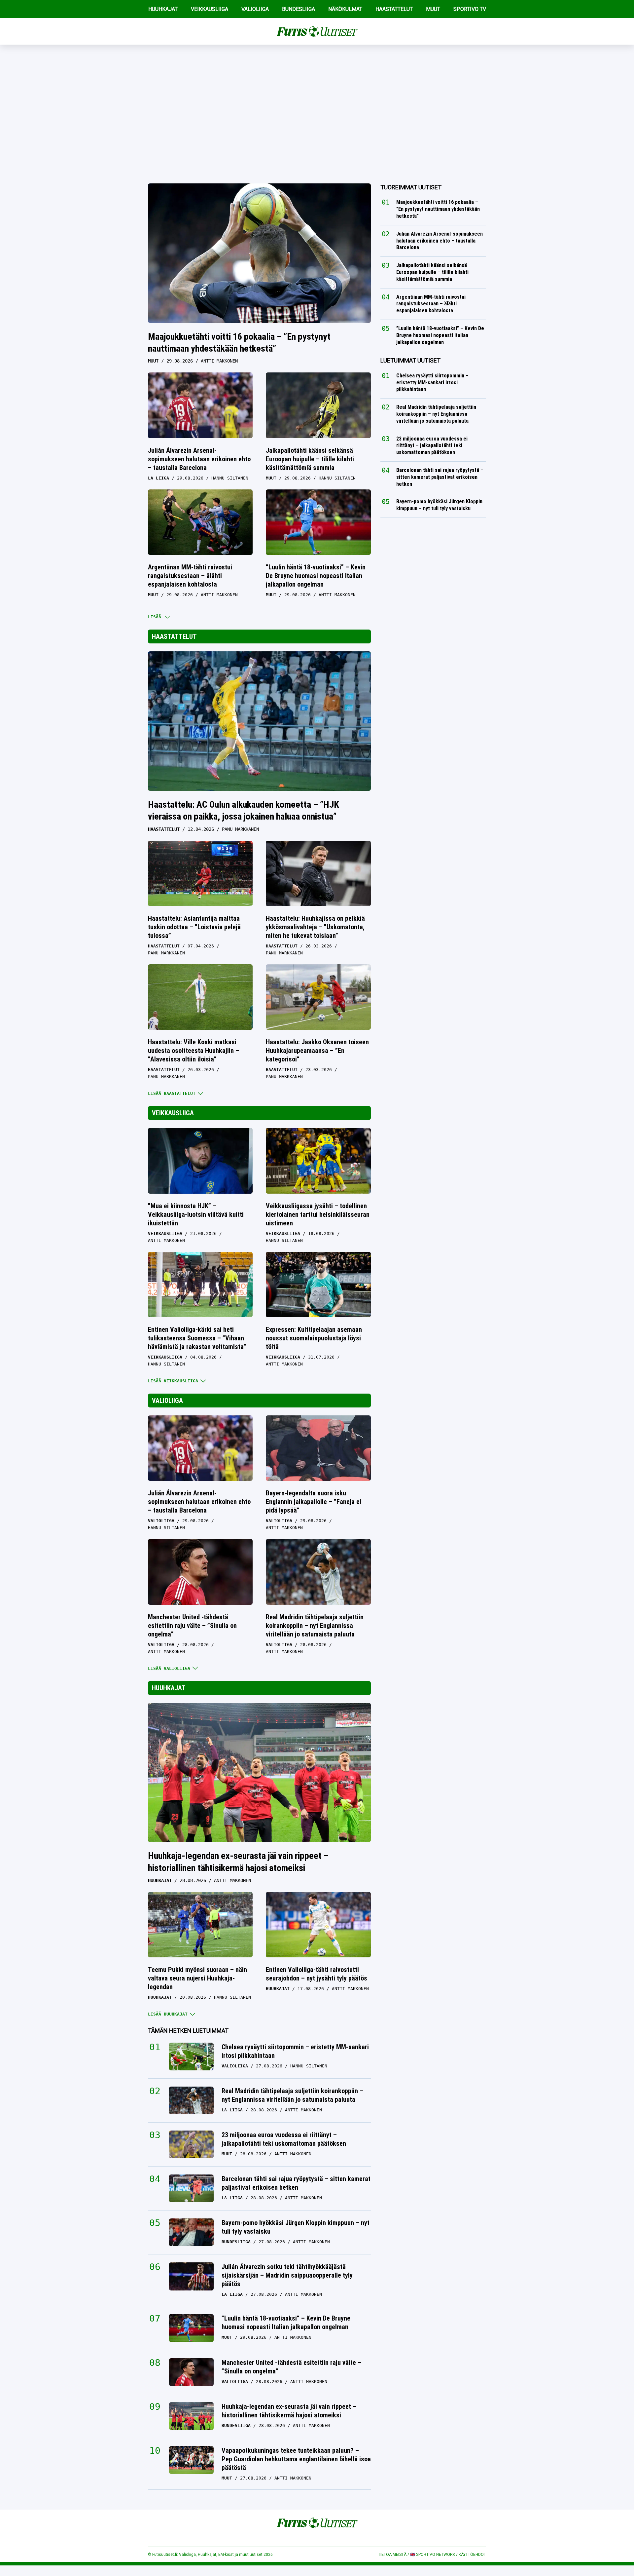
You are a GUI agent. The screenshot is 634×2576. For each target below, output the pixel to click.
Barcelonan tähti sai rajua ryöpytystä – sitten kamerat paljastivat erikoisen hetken (296, 2183)
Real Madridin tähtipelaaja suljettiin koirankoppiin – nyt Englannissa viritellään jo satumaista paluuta (315, 1626)
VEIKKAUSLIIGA (210, 9)
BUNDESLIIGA (299, 9)
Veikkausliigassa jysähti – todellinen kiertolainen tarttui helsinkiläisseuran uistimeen (318, 1214)
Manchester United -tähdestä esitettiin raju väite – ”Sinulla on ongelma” (192, 1626)
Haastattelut (174, 636)
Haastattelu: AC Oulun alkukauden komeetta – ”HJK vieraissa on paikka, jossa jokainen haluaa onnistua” (244, 810)
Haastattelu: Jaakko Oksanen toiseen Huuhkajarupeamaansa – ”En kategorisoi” (317, 1051)
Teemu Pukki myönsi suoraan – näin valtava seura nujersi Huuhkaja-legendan (197, 1978)
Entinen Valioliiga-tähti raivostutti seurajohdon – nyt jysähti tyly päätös (317, 1974)
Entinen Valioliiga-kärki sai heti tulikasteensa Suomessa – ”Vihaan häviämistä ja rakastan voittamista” (197, 1338)
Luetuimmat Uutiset (410, 360)
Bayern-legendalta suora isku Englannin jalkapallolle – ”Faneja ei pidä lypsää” (314, 1502)
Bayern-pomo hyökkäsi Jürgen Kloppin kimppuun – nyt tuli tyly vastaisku (296, 2227)
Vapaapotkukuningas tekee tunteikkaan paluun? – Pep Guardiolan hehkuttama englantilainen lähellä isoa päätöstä (296, 2459)
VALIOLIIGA (255, 9)
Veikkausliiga (173, 1113)
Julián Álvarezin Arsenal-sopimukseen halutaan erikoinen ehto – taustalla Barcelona (199, 459)
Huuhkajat (169, 1688)
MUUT (433, 9)
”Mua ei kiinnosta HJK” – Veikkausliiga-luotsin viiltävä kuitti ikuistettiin (196, 1214)
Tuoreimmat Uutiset (411, 187)
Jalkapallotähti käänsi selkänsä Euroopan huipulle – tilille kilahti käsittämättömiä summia (310, 459)
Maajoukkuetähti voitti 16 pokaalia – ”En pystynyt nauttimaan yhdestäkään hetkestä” (239, 343)
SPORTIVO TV (470, 9)
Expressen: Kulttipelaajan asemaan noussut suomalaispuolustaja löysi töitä (314, 1338)
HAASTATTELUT (394, 9)
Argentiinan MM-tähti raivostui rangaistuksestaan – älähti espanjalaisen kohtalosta (190, 576)
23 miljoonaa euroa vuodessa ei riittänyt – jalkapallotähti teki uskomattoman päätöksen (284, 2139)
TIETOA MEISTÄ (392, 2555)
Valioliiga (167, 1401)
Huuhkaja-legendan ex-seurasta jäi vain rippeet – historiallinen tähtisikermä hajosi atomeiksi (238, 1862)
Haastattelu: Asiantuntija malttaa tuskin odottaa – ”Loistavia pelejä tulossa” (194, 927)
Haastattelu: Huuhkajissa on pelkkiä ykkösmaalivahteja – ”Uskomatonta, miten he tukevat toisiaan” (315, 927)
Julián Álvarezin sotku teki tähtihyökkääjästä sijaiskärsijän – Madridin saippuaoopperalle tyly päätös (287, 2275)
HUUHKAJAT (163, 9)
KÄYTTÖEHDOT (472, 2555)
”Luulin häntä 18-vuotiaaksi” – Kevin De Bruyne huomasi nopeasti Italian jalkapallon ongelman (316, 576)
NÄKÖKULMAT (345, 9)
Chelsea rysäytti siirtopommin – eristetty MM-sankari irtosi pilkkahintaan (295, 2051)
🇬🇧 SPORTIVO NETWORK (433, 2555)
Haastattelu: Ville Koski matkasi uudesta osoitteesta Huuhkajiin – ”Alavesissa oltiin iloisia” (194, 1051)
